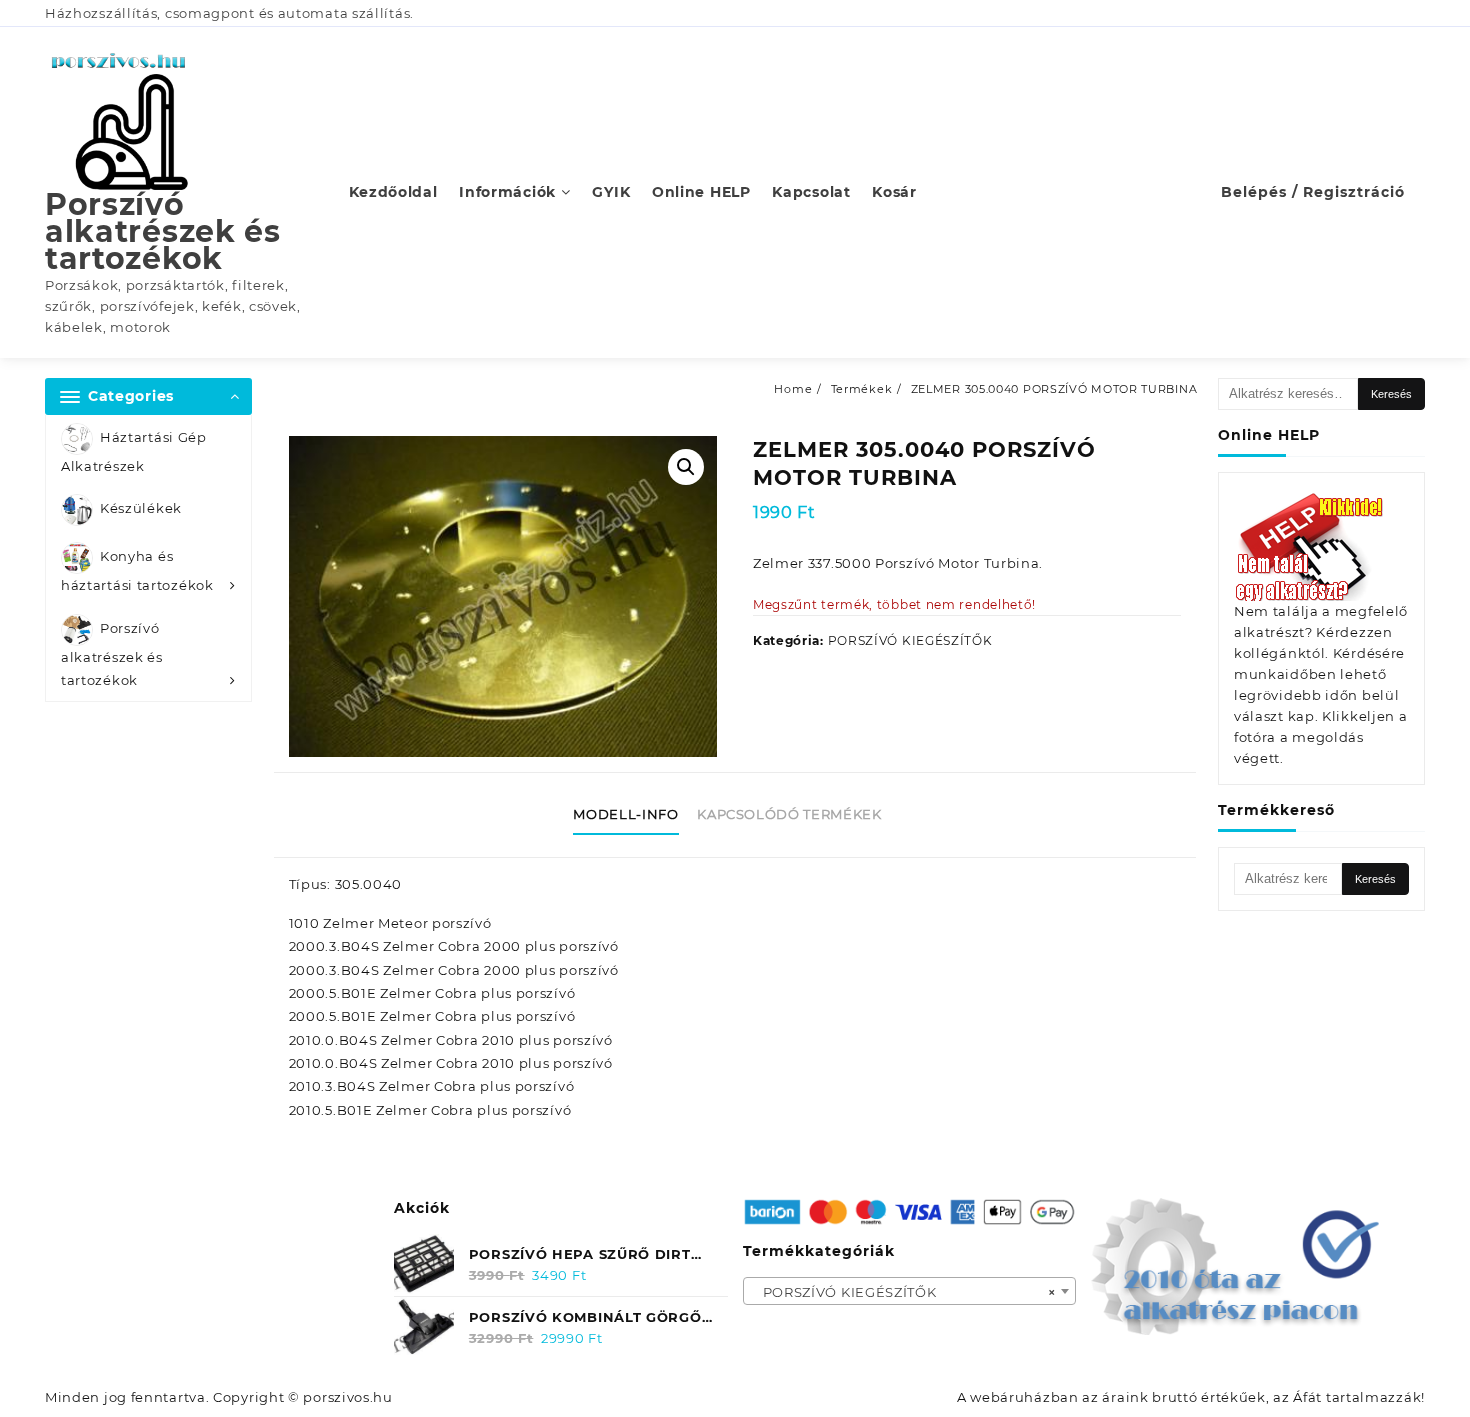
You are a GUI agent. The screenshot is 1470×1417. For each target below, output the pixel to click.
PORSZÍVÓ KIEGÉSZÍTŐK (910, 640)
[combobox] (910, 1291)
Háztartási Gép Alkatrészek (134, 451)
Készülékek (141, 509)
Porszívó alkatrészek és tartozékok (163, 231)
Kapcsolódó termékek (789, 814)
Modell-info (625, 814)
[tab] (633, 815)
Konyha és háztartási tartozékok (137, 571)
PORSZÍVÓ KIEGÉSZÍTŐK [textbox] (904, 1292)
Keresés (1391, 394)
